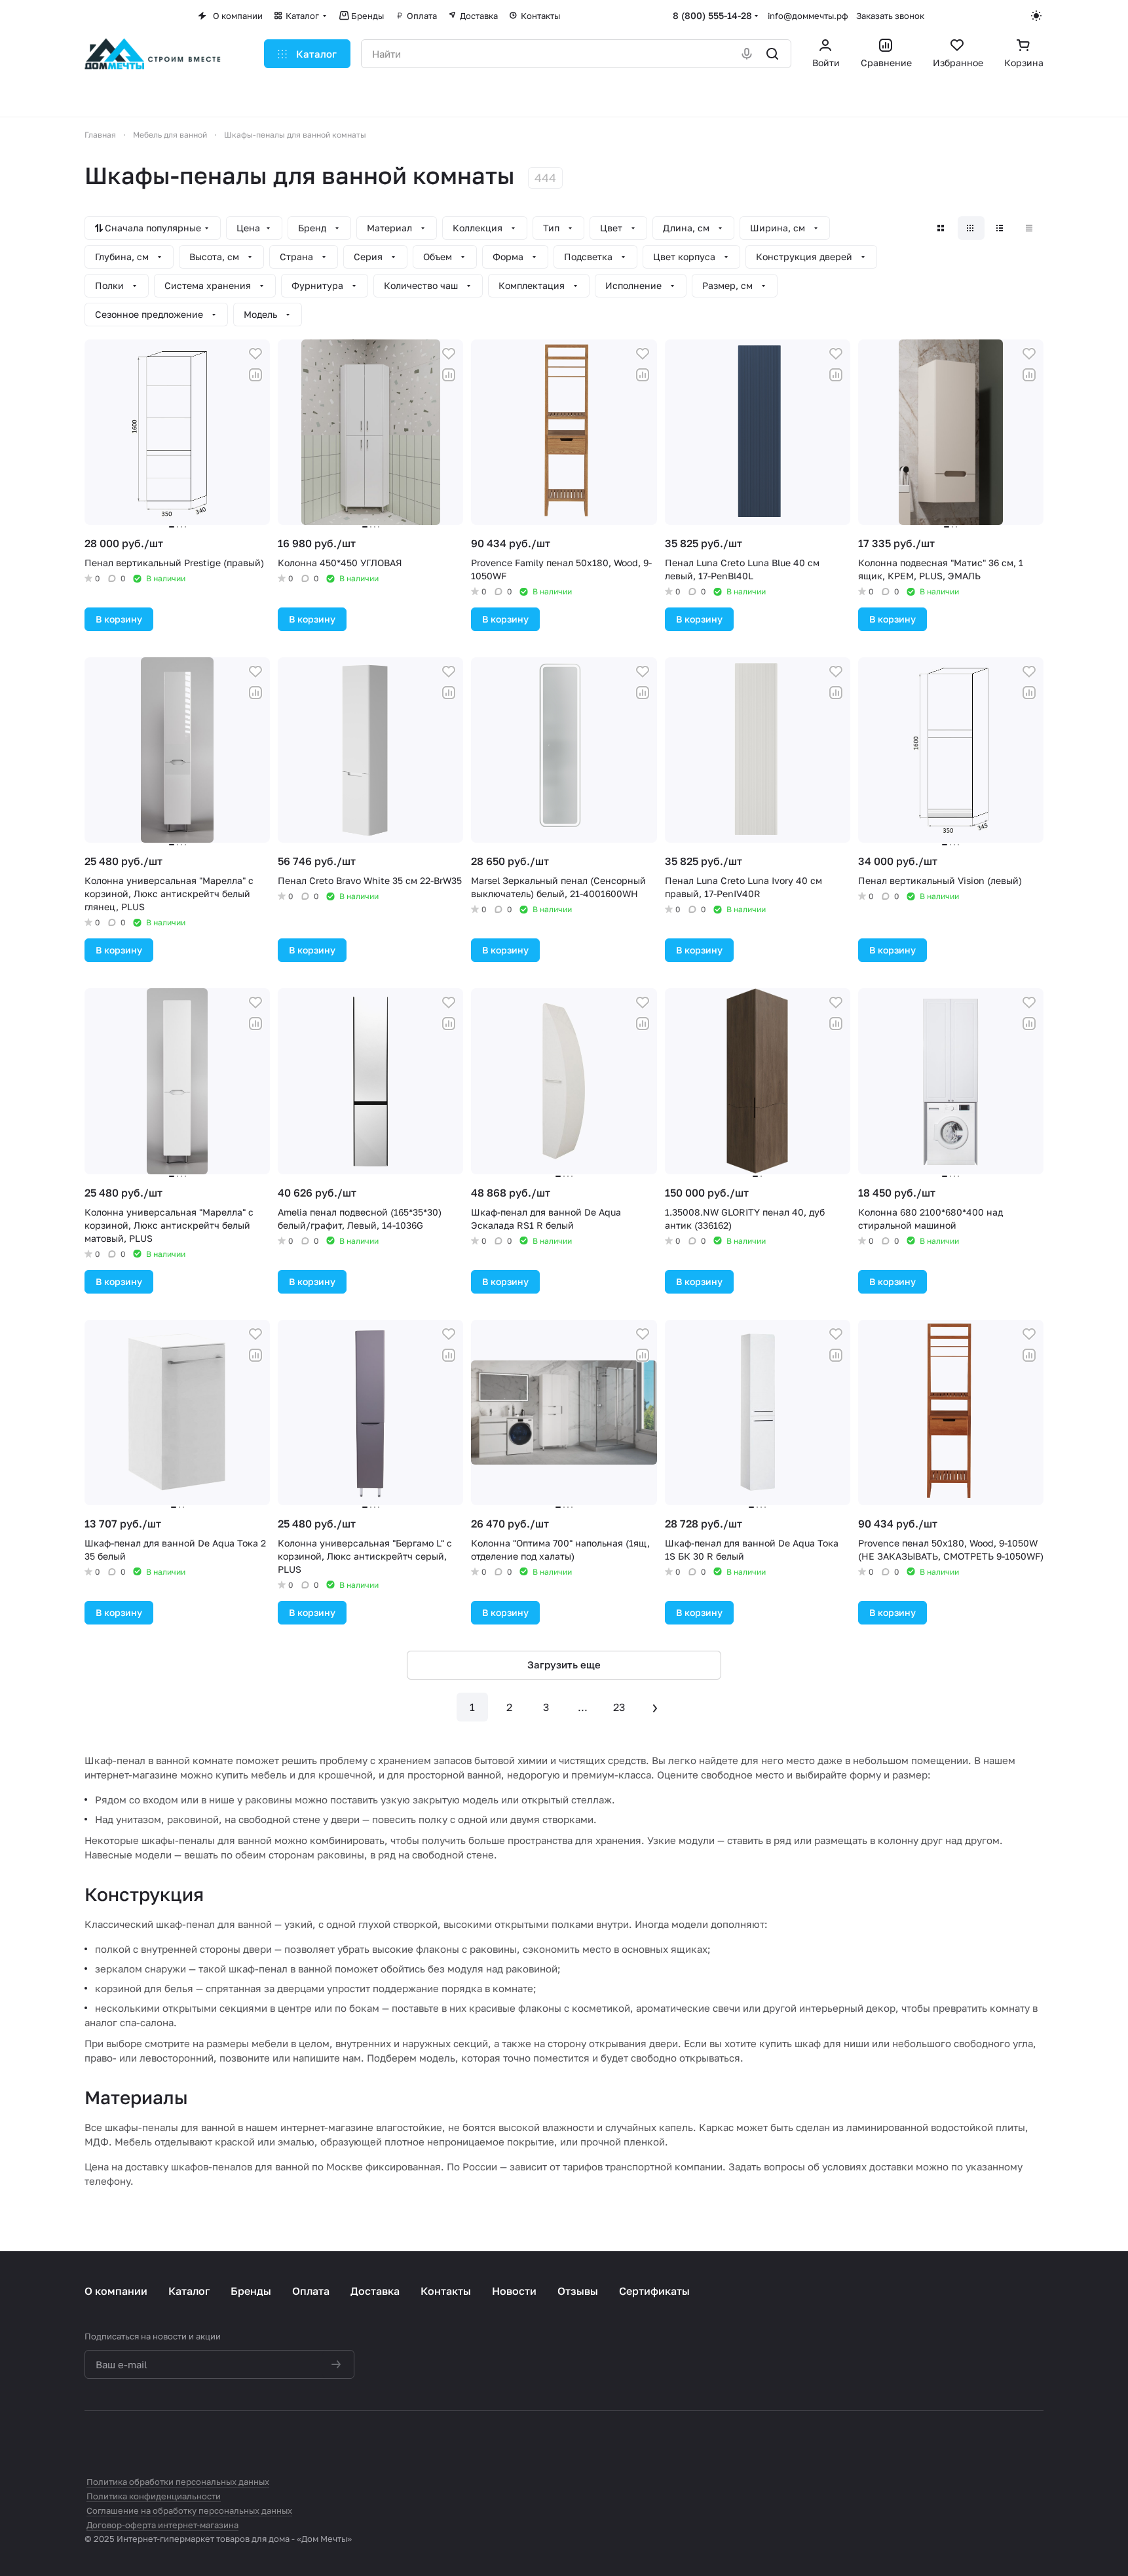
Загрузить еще (564, 1664)
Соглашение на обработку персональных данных (189, 2510)
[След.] (656, 1707)
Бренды (251, 2291)
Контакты (446, 2291)
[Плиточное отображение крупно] (942, 228)
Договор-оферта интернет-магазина (162, 2525)
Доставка (375, 2291)
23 (619, 1707)
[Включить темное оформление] (1037, 16)
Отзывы (578, 2291)
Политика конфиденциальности (154, 2496)
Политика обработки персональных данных (178, 2482)
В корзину (119, 619)
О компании (116, 2291)
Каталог (189, 2291)
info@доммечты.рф (808, 16)
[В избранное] (255, 354)
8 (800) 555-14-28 (712, 15)
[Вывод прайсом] (1030, 228)
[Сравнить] (255, 375)
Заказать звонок (890, 16)
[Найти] (773, 54)
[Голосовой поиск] (748, 54)
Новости (514, 2291)
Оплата (311, 2291)
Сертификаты (654, 2291)
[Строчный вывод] (1001, 228)
